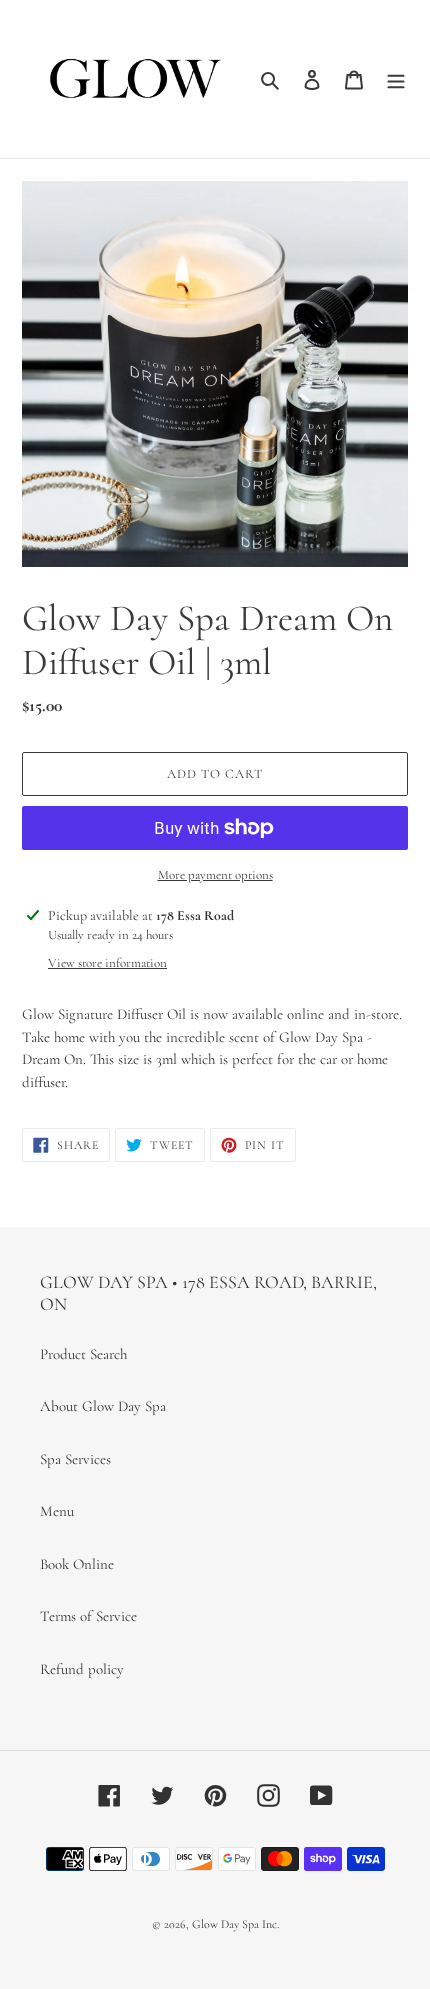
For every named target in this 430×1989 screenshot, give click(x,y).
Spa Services (75, 1459)
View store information (107, 963)
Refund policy (82, 1669)
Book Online (77, 1564)
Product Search (83, 1354)
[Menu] (396, 78)
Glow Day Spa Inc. (235, 1924)
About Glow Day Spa (103, 1406)
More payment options (215, 875)
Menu (57, 1511)
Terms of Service (88, 1616)
